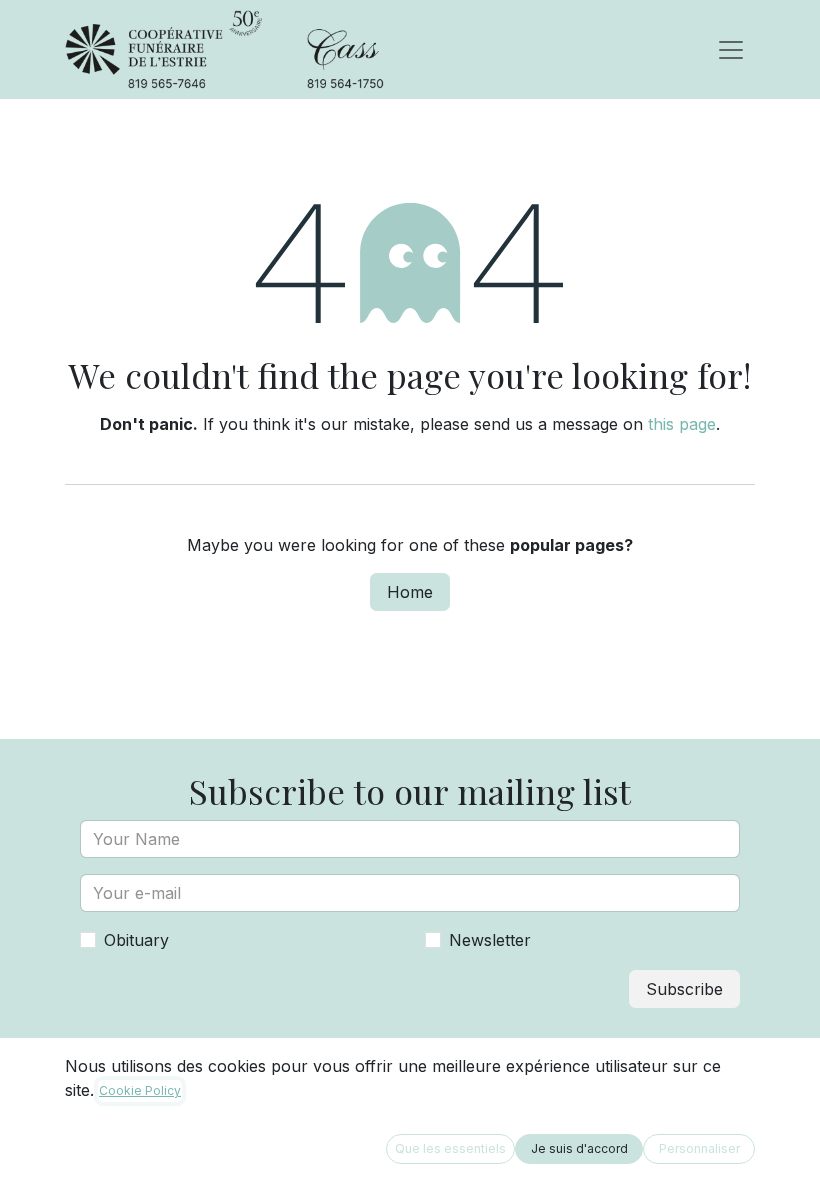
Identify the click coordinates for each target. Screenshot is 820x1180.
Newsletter (490, 940)
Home (410, 592)
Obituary (136, 940)
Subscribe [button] (684, 989)
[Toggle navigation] (731, 50)
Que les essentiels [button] (450, 1148)
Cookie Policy (140, 1090)
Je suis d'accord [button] (579, 1148)
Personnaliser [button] (699, 1148)
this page (682, 424)
